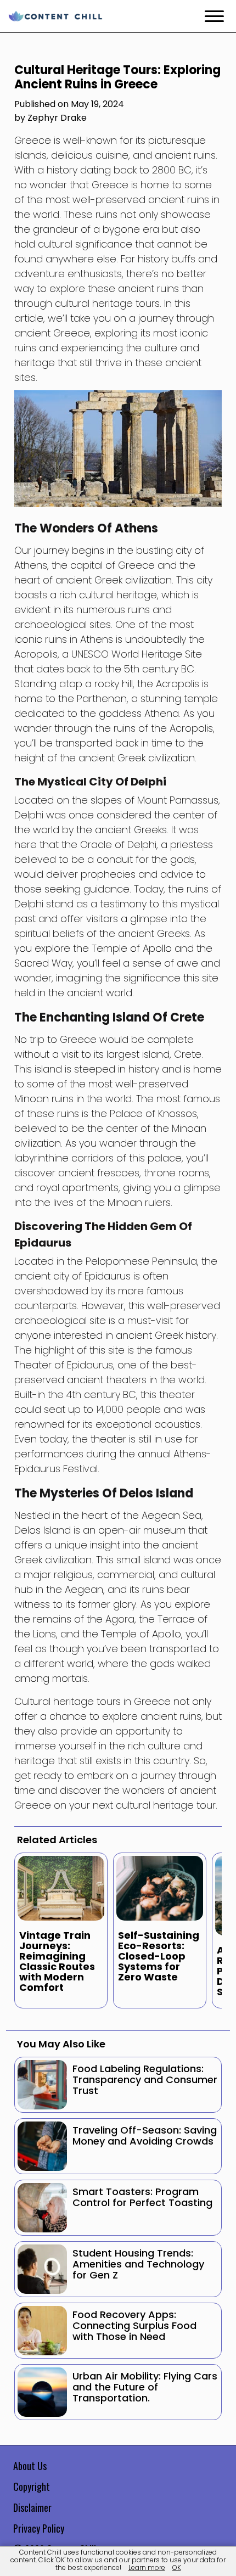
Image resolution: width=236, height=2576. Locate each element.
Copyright (32, 2487)
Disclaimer (32, 2507)
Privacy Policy (39, 2528)
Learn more (147, 2567)
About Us (30, 2466)
